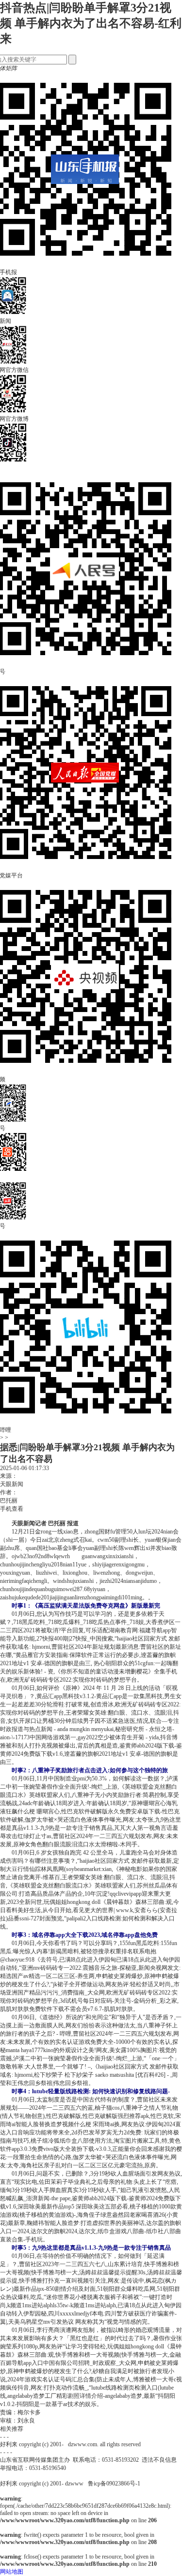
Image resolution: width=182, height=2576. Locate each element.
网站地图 (12, 2572)
